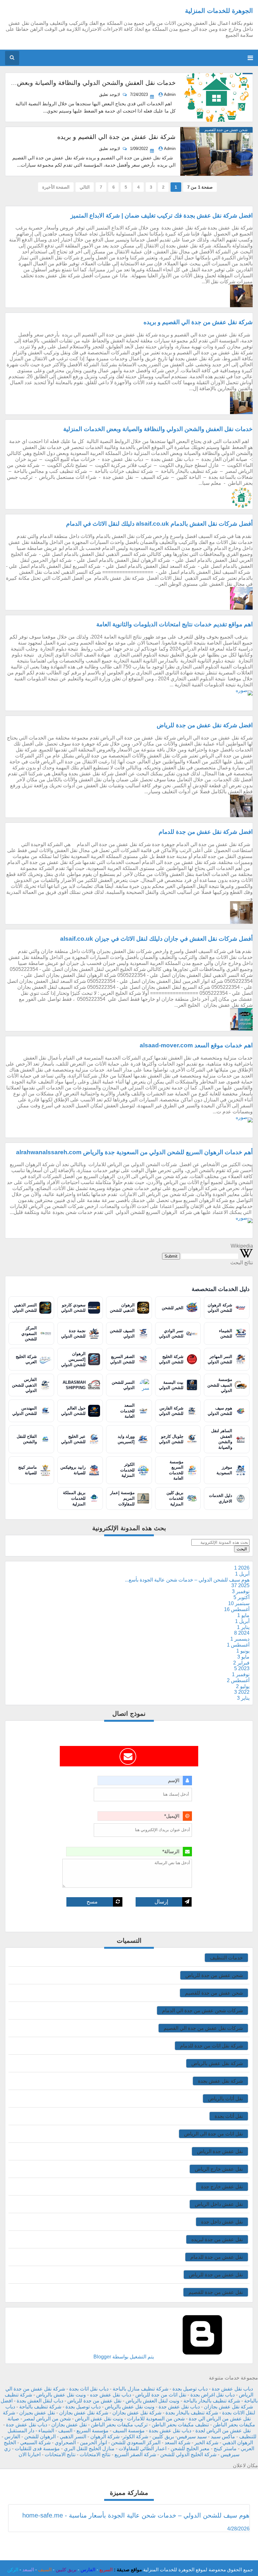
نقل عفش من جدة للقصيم (216, 2292)
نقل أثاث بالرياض (225, 2099)
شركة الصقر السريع (135, 2454)
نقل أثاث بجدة (229, 2116)
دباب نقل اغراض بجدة (213, 2395)
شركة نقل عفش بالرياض (217, 2063)
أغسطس (237, 1609)
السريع (106, 2570)
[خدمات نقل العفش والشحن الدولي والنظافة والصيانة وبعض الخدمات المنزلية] (216, 97)
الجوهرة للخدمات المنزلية (219, 11)
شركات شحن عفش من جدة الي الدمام (202, 2011)
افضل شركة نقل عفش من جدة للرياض (205, 725)
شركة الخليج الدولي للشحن (188, 2454)
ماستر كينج (225, 2449)
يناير (243, 1627)
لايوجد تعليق (110, 94)
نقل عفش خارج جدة (222, 2187)
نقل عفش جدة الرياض (220, 2151)
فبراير (241, 1663)
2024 (242, 1633)
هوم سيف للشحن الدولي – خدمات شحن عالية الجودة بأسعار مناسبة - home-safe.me (136, 2515)
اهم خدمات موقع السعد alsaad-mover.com (196, 1045)
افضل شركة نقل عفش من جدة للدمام (206, 832)
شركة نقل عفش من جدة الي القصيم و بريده (116, 137)
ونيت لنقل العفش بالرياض (152, 2401)
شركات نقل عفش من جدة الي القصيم (203, 2028)
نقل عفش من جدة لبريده (217, 2239)
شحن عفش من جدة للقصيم (214, 1993)
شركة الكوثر (135, 2437)
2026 (242, 1568)
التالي (85, 187)
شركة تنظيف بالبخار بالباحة (212, 2401)
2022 (242, 1692)
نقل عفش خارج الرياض (219, 2169)
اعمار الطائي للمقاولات (143, 2449)
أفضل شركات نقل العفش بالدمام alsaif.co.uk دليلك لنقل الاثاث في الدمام (159, 524)
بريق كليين (163, 2437)
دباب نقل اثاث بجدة (89, 2389)
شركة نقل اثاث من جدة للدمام (211, 2046)
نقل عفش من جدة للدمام (217, 2257)
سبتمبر (239, 1603)
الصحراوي (65, 2443)
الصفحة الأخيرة (56, 187)
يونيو (243, 1651)
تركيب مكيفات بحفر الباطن (119, 2425)
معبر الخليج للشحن (190, 2449)
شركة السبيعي (35, 2443)
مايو (243, 1615)
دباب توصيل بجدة (190, 2389)
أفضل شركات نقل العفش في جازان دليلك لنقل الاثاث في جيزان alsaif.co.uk (156, 939)
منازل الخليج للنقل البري (89, 2449)
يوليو (243, 1686)
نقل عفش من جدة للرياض (216, 2275)
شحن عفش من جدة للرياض (214, 1975)
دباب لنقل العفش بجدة (40, 2401)
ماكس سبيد (223, 2437)
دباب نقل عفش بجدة (170, 2431)
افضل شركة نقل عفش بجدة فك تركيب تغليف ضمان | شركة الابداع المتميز (162, 216)
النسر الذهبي (73, 2437)
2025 (240, 1585)
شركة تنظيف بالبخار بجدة (192, 2413)
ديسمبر (240, 1639)
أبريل (242, 1574)
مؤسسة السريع (93, 2431)
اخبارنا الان (30, 2454)
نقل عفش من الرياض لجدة (223, 2431)
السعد (28, 2570)
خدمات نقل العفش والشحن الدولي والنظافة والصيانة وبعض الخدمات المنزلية (158, 429)
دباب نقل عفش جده (111, 2395)
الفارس (12, 2437)
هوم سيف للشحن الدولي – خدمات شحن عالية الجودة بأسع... (187, 1580)
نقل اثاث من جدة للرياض (161, 2395)
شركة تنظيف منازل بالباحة (140, 2389)
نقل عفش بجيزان (37, 2413)
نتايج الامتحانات (60, 2454)
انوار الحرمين (93, 2443)
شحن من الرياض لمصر (47, 2419)
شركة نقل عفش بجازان (137, 2413)
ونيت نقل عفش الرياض (99, 2419)
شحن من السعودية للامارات (156, 2419)
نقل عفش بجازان (69, 2425)
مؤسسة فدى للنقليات (37, 2449)
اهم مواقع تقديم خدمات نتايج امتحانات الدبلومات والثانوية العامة (174, 624)
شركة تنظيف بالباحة (40, 2407)
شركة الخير (206, 2443)
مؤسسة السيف (129, 2431)
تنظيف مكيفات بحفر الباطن (180, 2425)
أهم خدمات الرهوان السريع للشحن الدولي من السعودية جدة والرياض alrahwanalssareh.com (134, 1152)
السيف (65, 2431)
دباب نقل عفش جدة (232, 2389)
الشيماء (46, 2431)
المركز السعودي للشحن (136, 2443)
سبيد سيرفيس (192, 2437)
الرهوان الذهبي (238, 2443)
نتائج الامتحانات (95, 2454)
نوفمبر (241, 1591)
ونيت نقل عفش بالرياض (61, 2395)
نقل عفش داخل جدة (222, 2222)
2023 (242, 1668)
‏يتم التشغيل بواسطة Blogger (124, 2357)
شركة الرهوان (105, 2437)
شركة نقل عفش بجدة (220, 2081)
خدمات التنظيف (226, 1958)
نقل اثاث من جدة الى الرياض (213, 2134)
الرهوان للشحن (40, 2437)
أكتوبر (241, 1597)
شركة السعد (177, 2443)
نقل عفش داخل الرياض (219, 2204)
